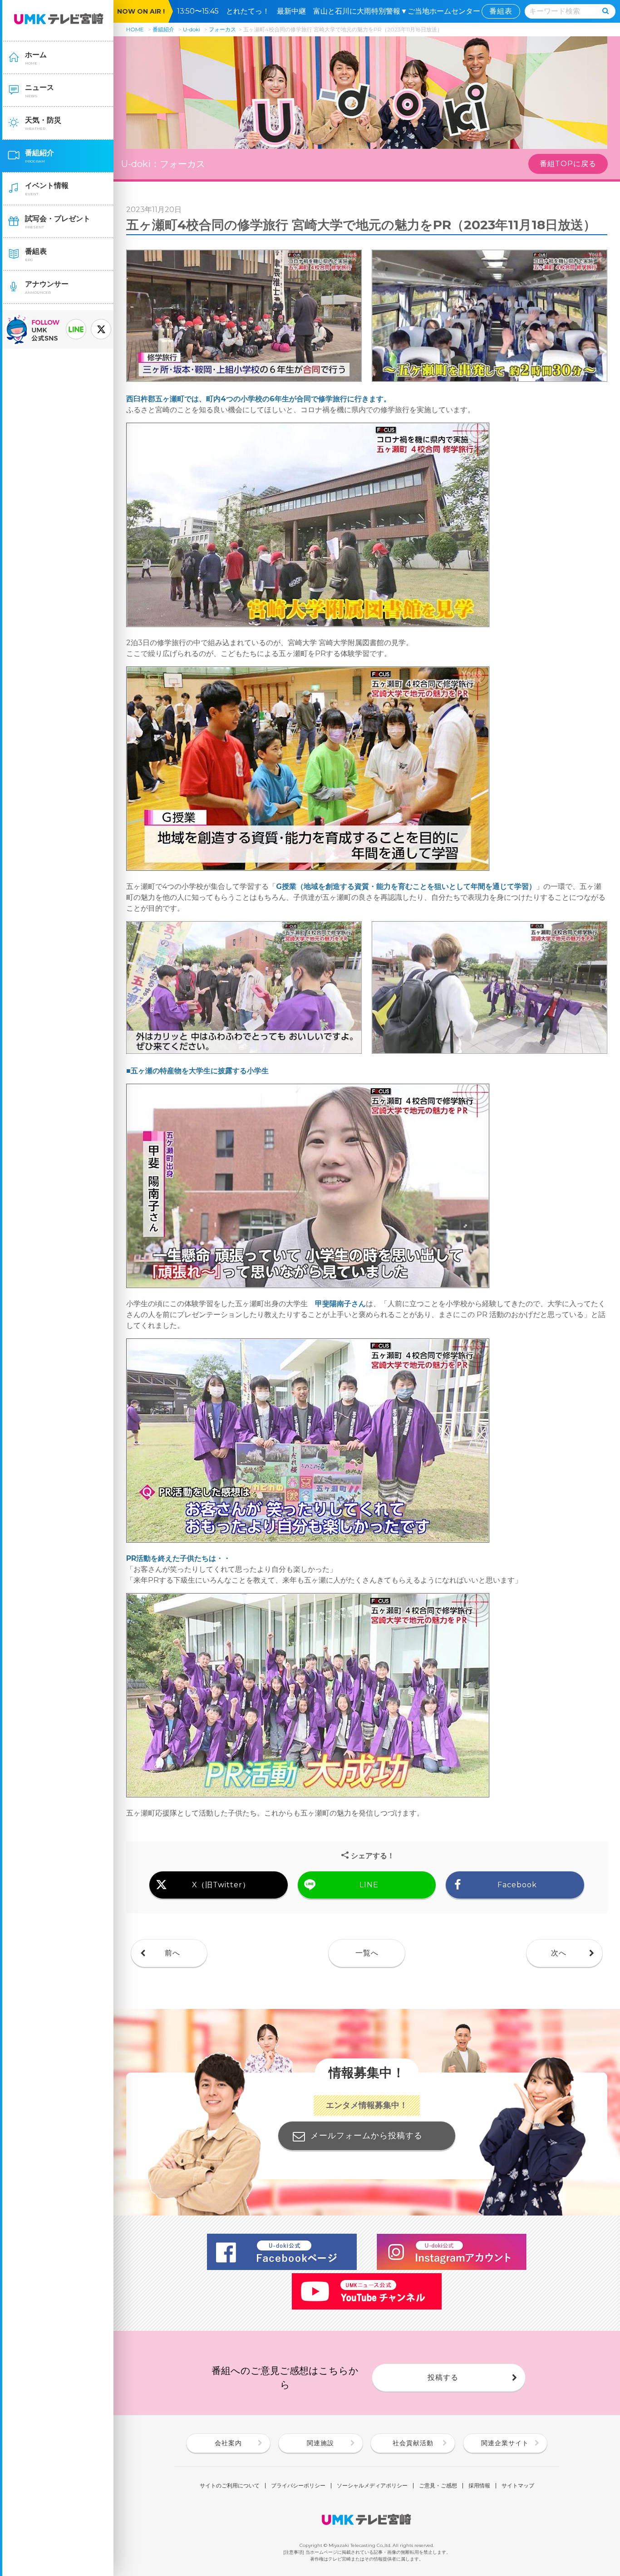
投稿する (443, 2377)
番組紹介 (163, 29)
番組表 (501, 11)
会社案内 (228, 2443)
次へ (559, 1953)
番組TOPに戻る (568, 164)
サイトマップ (518, 2486)
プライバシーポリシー (298, 2486)
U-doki (192, 29)
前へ (172, 1953)
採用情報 (479, 2486)
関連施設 (320, 2443)
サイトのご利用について (230, 2486)
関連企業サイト (505, 2443)
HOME (135, 29)
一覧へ (367, 1953)
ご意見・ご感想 (438, 2486)
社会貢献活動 (413, 2443)
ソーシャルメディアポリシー (372, 2486)
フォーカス (222, 29)
